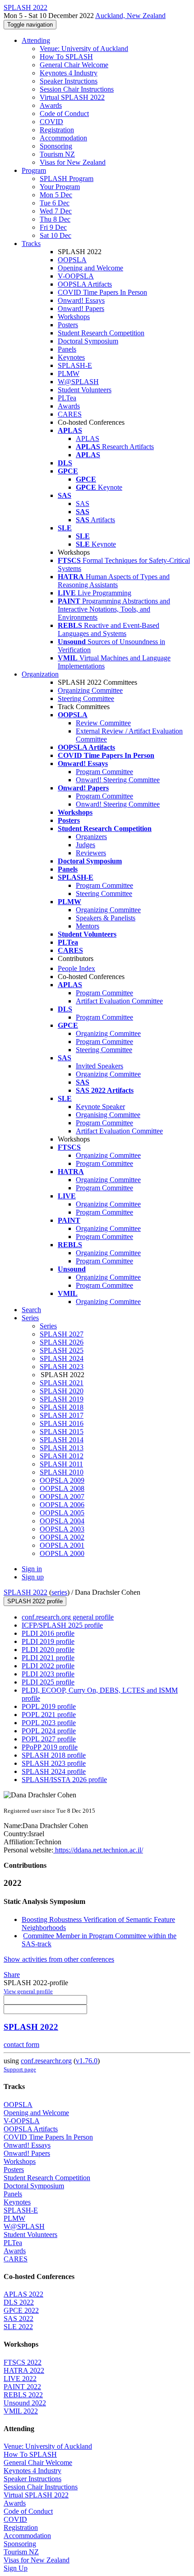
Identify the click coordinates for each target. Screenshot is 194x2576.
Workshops (74, 317)
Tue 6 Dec (55, 203)
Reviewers (91, 853)
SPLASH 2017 (62, 1415)
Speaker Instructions (69, 81)
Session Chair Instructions (77, 89)
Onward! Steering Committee (118, 780)
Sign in (32, 1569)
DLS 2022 (19, 2302)
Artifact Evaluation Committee (119, 1001)
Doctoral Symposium (88, 341)
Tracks (31, 244)
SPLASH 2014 (62, 1440)
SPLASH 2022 (25, 1592)
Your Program (60, 187)
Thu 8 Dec (55, 219)
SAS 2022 (18, 2318)
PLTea (67, 398)
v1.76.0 (87, 2061)
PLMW (69, 374)
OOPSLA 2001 (62, 1545)
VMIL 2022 (21, 2411)
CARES (70, 414)
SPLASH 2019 (62, 1399)
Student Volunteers (85, 390)
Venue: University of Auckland (84, 49)
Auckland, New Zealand (130, 16)
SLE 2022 (18, 2327)
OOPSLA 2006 (62, 1505)
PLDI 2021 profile (48, 1658)
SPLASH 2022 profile (35, 1601)
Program (34, 170)
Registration (57, 130)
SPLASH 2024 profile (54, 1771)
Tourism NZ (57, 154)
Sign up (33, 1577)
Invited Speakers (99, 1066)
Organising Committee (108, 1115)
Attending (36, 40)
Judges (85, 845)
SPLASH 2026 (62, 1342)
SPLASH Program (67, 179)
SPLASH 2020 (62, 1391)
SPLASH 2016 (62, 1423)
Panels (67, 349)
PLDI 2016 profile (48, 1633)
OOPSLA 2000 (62, 1553)
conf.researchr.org (46, 2061)
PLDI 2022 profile (48, 1666)
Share (12, 1975)
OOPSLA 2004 (62, 1521)
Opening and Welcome (90, 268)
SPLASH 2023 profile (54, 1763)
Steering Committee (86, 699)
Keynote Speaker (100, 1107)
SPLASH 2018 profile (54, 1755)
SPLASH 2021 (62, 1383)
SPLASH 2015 (62, 1432)
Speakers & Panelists (106, 918)
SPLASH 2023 (62, 1367)
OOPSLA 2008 (62, 1488)
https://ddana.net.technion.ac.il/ (98, 1850)
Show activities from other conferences (59, 1959)
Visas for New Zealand (73, 162)
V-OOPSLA (76, 276)
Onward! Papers (81, 309)
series (59, 1592)
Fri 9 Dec (53, 227)
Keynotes (71, 357)
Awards (51, 105)
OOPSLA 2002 (62, 1537)
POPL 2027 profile (49, 1739)
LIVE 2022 (20, 2379)
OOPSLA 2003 (62, 1529)
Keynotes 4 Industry (69, 73)
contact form (21, 2045)
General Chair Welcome (74, 65)
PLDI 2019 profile (48, 1641)
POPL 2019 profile (49, 1706)
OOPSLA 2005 (62, 1513)
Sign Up (16, 2568)
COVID (51, 122)
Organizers (91, 837)
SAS (83, 504)
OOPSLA (72, 260)
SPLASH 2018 (62, 1407)
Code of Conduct (64, 114)
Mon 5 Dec (56, 195)
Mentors (88, 926)
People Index (76, 968)
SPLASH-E (75, 365)
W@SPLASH (78, 382)
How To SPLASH (66, 57)
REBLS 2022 (23, 2395)
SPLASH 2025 (62, 1350)
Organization (40, 674)
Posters (68, 325)
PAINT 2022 (22, 2387)
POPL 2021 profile (49, 1715)
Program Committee (104, 772)
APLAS (88, 439)
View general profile (28, 1991)
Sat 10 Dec (55, 235)
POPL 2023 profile (49, 1723)
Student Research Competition (101, 333)
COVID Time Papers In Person (102, 292)
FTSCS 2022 (23, 2362)
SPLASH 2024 (62, 1358)
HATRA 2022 (24, 2370)
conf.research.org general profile (68, 1617)
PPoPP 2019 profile (50, 1747)
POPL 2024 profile (49, 1731)
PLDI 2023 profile (48, 1674)
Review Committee (103, 723)
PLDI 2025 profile (48, 1682)
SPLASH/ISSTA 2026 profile (64, 1780)
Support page (20, 2069)
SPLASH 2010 (62, 1472)
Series (48, 1326)
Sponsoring (56, 146)
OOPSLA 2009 (62, 1480)
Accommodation (63, 138)
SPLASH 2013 (62, 1448)
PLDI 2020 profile (48, 1650)
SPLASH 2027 (62, 1334)
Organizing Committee (90, 690)
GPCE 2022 (21, 2310)
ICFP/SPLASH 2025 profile (62, 1625)
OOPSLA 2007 (62, 1497)
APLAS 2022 (23, 2294)
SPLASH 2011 (61, 1464)
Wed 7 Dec (56, 211)
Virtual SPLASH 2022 (72, 97)
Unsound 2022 (25, 2403)
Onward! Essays (81, 300)
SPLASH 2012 (62, 1456)
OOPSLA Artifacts (85, 284)
